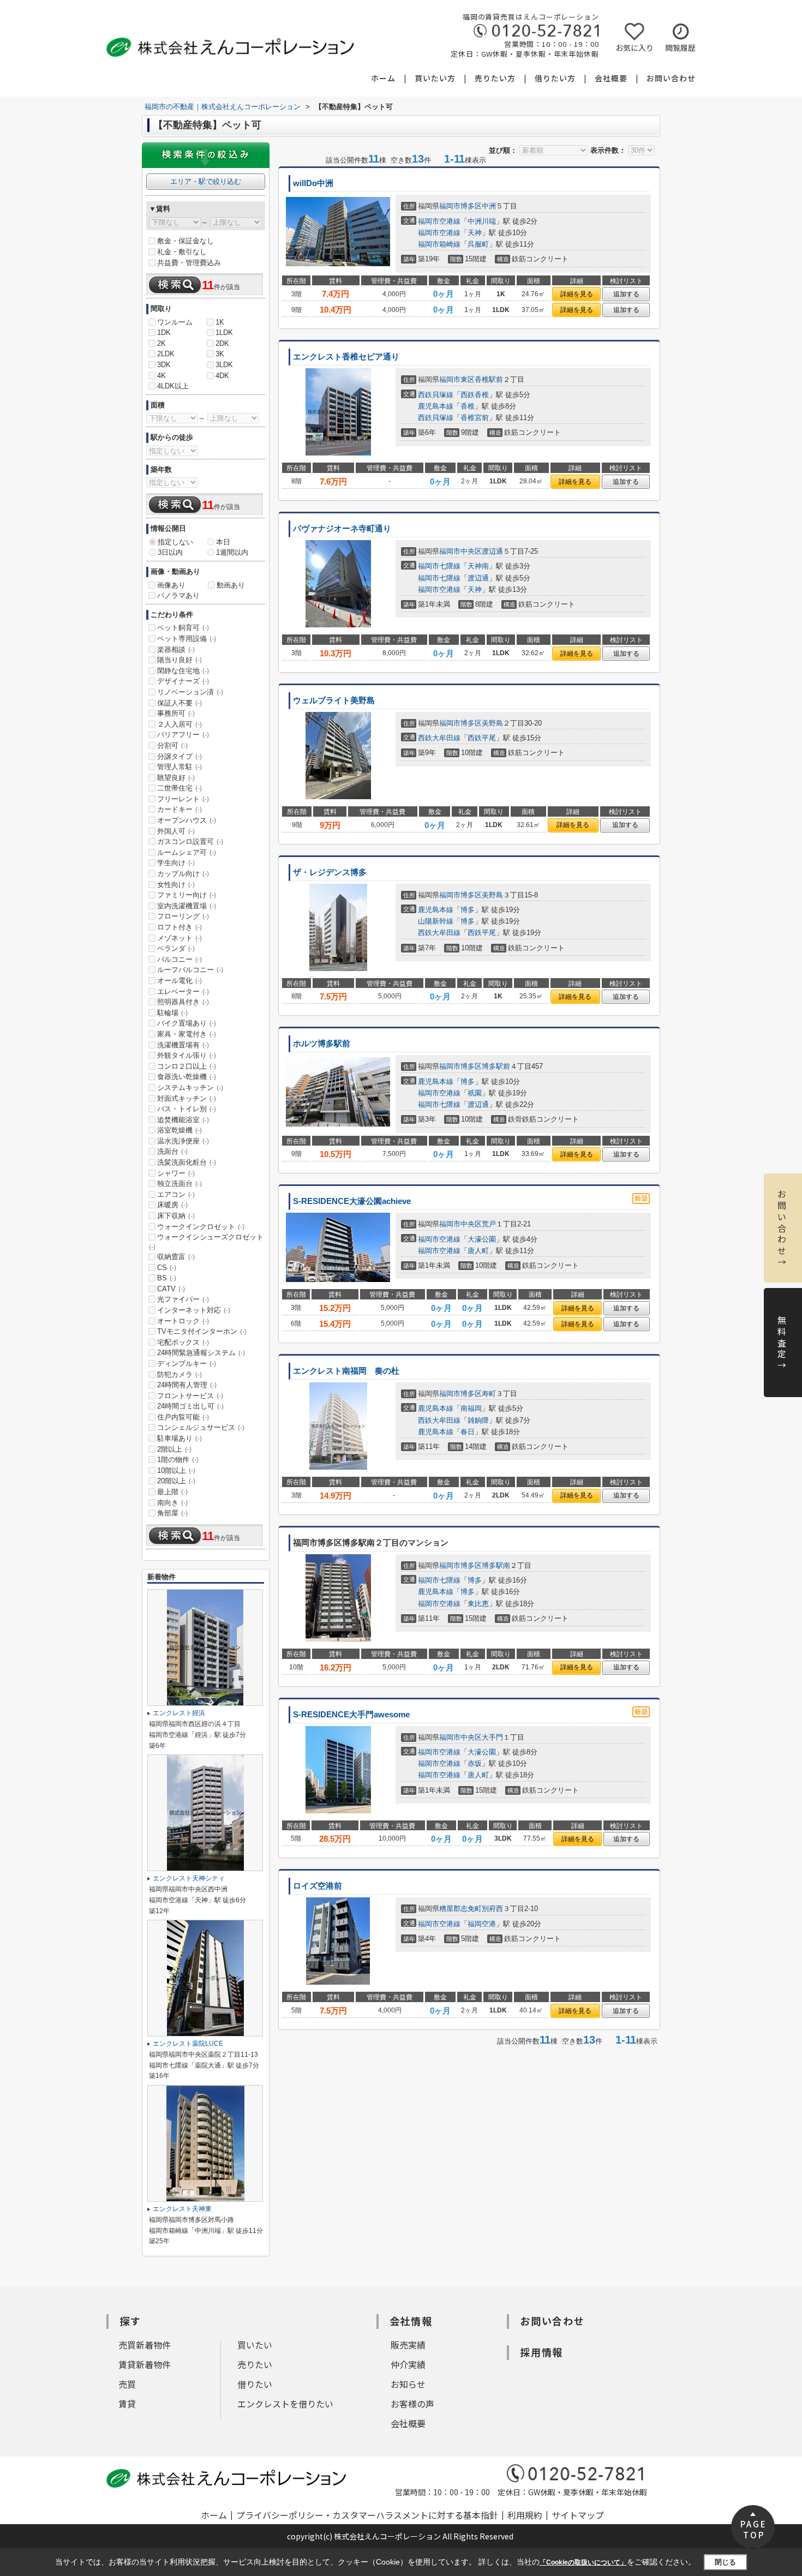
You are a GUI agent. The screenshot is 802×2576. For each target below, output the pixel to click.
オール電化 (179, 981)
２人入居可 (179, 724)
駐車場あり (179, 1438)
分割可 (172, 745)
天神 (475, 233)
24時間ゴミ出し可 (190, 1406)
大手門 (492, 1737)
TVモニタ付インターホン (202, 1331)
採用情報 (541, 2352)
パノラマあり (178, 595)
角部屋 (172, 1513)
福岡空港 (482, 1924)
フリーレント (183, 799)
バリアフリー (183, 735)
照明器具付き (183, 1002)
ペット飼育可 (183, 628)
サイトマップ (578, 2515)
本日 (223, 542)
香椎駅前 (489, 379)
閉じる (725, 2562)
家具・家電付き (187, 1034)
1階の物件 (178, 1460)
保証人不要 (179, 703)
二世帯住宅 (179, 788)
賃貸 (127, 2404)
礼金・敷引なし (182, 252)
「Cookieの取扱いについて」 (583, 2562)
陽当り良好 (179, 660)
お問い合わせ (671, 78)
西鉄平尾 (482, 738)
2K (161, 343)
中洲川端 (482, 221)
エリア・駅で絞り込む (206, 181)
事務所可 (176, 713)
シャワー (176, 1173)
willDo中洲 (313, 183)
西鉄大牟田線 (439, 738)
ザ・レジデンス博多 (330, 872)
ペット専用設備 (187, 639)
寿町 (489, 1394)
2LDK (166, 354)
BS (167, 1278)
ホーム (383, 78)
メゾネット (179, 938)
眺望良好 (176, 778)
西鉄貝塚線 (436, 395)
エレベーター (183, 992)
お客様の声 (412, 2404)
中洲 (489, 206)
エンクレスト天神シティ (189, 1878)
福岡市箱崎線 (439, 244)
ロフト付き (179, 927)
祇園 (475, 1093)
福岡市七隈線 (439, 566)
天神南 (478, 566)
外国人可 (176, 831)
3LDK (224, 365)
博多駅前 (496, 1066)
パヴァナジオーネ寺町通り (342, 529)
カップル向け (183, 874)
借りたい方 (555, 78)
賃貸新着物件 (145, 2364)
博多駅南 (496, 1565)
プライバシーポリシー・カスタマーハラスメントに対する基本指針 (367, 2515)
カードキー (179, 809)
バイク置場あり (187, 1023)
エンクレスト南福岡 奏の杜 (346, 1371)
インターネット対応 (194, 1310)
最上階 (172, 1492)
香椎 (468, 406)
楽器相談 (176, 649)
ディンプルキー (187, 1364)
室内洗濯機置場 (187, 906)
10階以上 (176, 1470)
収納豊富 (176, 1257)
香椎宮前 (475, 418)
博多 (468, 910)
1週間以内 (232, 552)
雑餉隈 (478, 1420)
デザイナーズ (183, 681)
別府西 (492, 1909)
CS (167, 1268)
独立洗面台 (179, 1184)
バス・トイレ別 (187, 1109)
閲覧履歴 (680, 47)
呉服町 (478, 244)
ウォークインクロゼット (201, 1227)
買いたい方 (435, 78)
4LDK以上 (173, 386)
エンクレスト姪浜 (179, 1713)
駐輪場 (172, 1013)
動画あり (231, 585)
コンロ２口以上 (187, 1066)
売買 (127, 2384)
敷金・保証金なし (185, 241)
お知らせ (408, 2384)
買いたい (255, 2345)
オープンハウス (187, 820)
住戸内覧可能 (183, 1417)
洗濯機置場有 (183, 1045)
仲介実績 (408, 2364)
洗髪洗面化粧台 (187, 1162)
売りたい (255, 2364)
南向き (172, 1503)
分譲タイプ (179, 756)
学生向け (176, 863)
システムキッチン (190, 1088)
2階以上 (174, 1449)
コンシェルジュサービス (201, 1427)
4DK (222, 376)
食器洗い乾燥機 (187, 1077)
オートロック (183, 1321)
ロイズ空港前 (318, 1886)
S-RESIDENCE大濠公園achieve (352, 1201)
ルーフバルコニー (190, 970)
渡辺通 (492, 551)
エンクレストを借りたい (285, 2404)
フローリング (183, 916)
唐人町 (478, 1251)
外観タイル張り (187, 1055)
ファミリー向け (187, 895)
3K (220, 354)
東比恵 (478, 1604)
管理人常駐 (179, 767)
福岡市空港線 (439, 221)
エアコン (176, 1194)
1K (220, 322)
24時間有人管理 (187, 1385)
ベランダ (176, 948)
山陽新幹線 (436, 921)
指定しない (175, 542)
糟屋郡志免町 (460, 1909)
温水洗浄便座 (183, 1141)
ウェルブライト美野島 (334, 700)
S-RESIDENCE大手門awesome (351, 1715)
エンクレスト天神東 (182, 2209)
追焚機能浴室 (183, 1120)
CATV (171, 1289)
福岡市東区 (457, 379)
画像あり (171, 585)
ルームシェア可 (187, 852)
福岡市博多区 (460, 206)
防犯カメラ (179, 1374)
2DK (222, 343)
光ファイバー (183, 1299)
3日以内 (170, 552)
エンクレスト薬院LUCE (188, 2044)
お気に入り (635, 47)
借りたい (255, 2384)
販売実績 (408, 2345)
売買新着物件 (145, 2345)
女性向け (176, 885)
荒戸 (489, 1224)
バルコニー (179, 959)
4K (161, 376)
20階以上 (176, 1481)
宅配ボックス (183, 1342)
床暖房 (172, 1205)
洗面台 (172, 1151)
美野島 (492, 723)
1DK (164, 333)
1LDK (224, 333)
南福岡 (471, 1408)
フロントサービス (190, 1396)
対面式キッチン (187, 1098)
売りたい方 (495, 78)
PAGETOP (754, 2529)
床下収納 (176, 1216)
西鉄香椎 (475, 395)
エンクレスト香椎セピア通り (346, 357)
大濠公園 (482, 1239)
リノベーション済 (190, 692)
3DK (164, 365)
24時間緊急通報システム (201, 1353)
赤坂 (475, 1763)
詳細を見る (577, 294)
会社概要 (611, 78)
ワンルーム (175, 322)
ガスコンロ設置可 (190, 841)
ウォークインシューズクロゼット (206, 1242)
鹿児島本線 (436, 406)
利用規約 (525, 2515)
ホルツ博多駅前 (322, 1044)
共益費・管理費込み (189, 263)
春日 (468, 1432)
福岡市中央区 (460, 551)
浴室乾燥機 (179, 1130)
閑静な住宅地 (183, 671)
